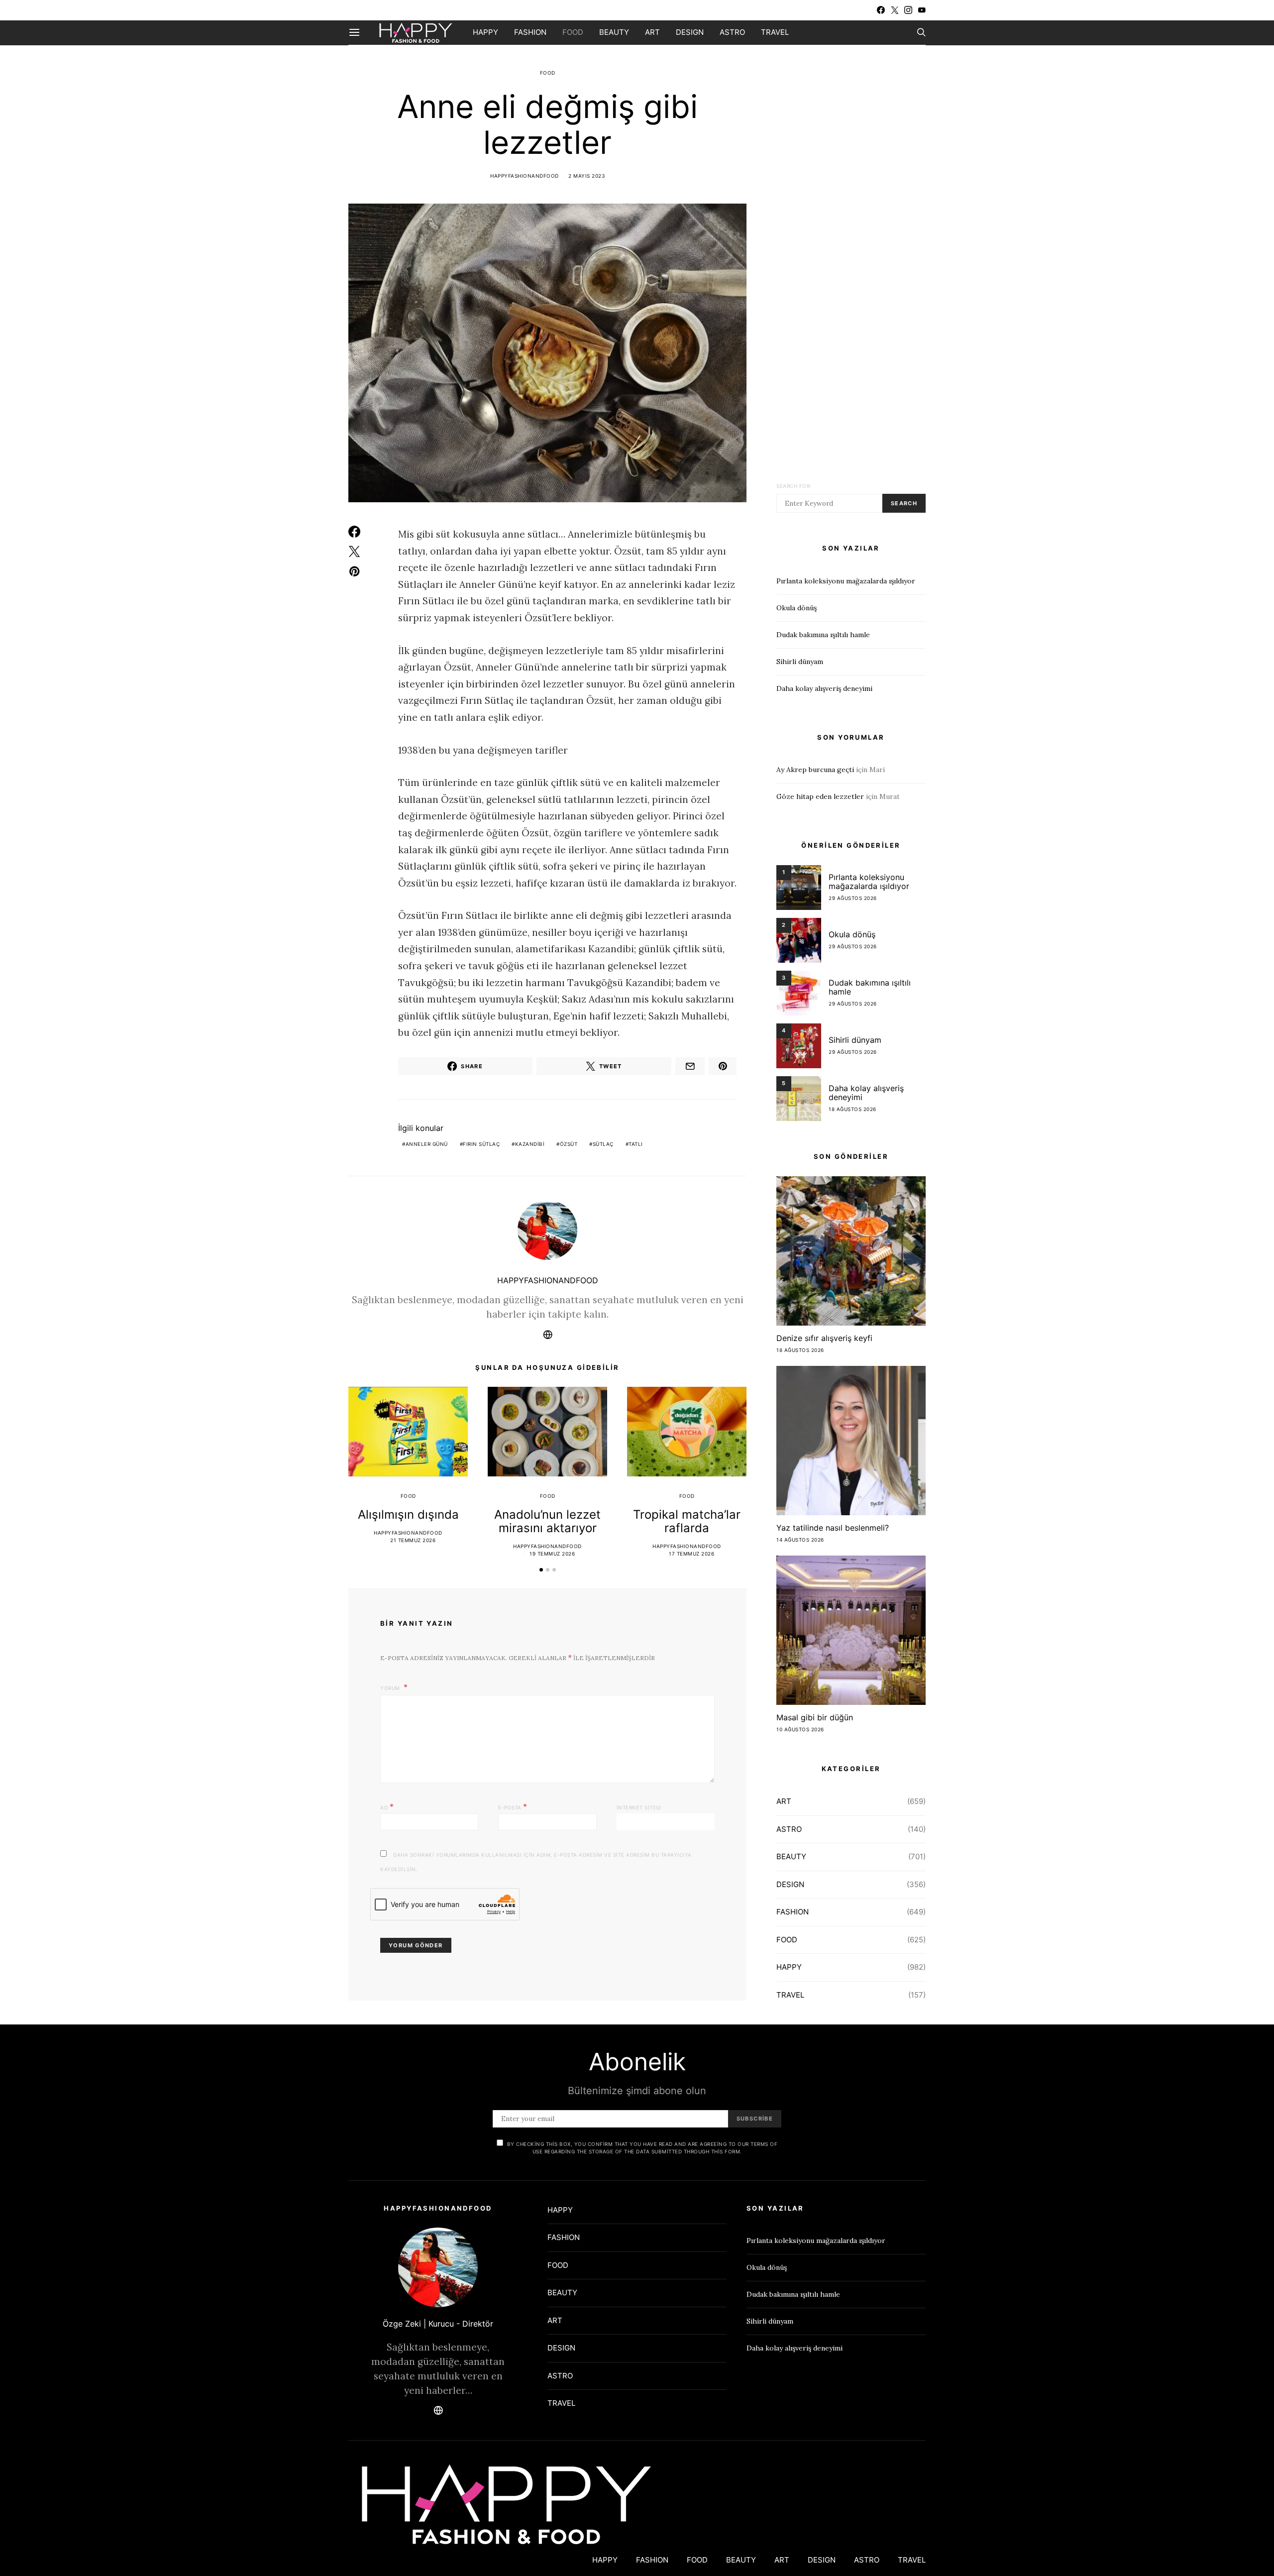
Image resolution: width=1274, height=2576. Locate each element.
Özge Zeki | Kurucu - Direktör (438, 2324)
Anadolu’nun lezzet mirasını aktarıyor (547, 1521)
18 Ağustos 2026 (852, 1109)
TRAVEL (775, 32)
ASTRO (732, 32)
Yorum (391, 1688)
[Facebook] (881, 10)
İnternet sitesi (639, 1807)
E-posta (513, 1806)
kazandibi (530, 1144)
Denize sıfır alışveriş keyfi (824, 1338)
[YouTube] (922, 10)
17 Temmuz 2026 (691, 1554)
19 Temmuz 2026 (552, 1554)
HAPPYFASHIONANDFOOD (525, 176)
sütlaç (603, 1144)
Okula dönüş (796, 608)
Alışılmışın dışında (408, 1514)
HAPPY (485, 32)
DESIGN (690, 32)
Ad (387, 1806)
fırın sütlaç (481, 1144)
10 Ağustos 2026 (800, 1729)
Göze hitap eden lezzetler (820, 796)
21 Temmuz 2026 (413, 1540)
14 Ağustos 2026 (800, 1540)
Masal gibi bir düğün (815, 1717)
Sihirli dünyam (800, 662)
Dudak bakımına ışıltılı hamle (823, 635)
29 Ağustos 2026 (853, 898)
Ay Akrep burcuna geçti (815, 770)
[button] (541, 1570)
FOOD (573, 32)
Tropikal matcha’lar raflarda (687, 1521)
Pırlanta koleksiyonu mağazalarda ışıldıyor (846, 581)
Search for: (794, 486)
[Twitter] (895, 10)
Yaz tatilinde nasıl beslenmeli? (833, 1528)
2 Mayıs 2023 (586, 176)
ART (652, 32)
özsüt (569, 1144)
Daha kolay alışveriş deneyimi (824, 688)
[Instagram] (908, 10)
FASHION (530, 32)
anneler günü (427, 1144)
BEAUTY (614, 32)
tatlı (636, 1144)
